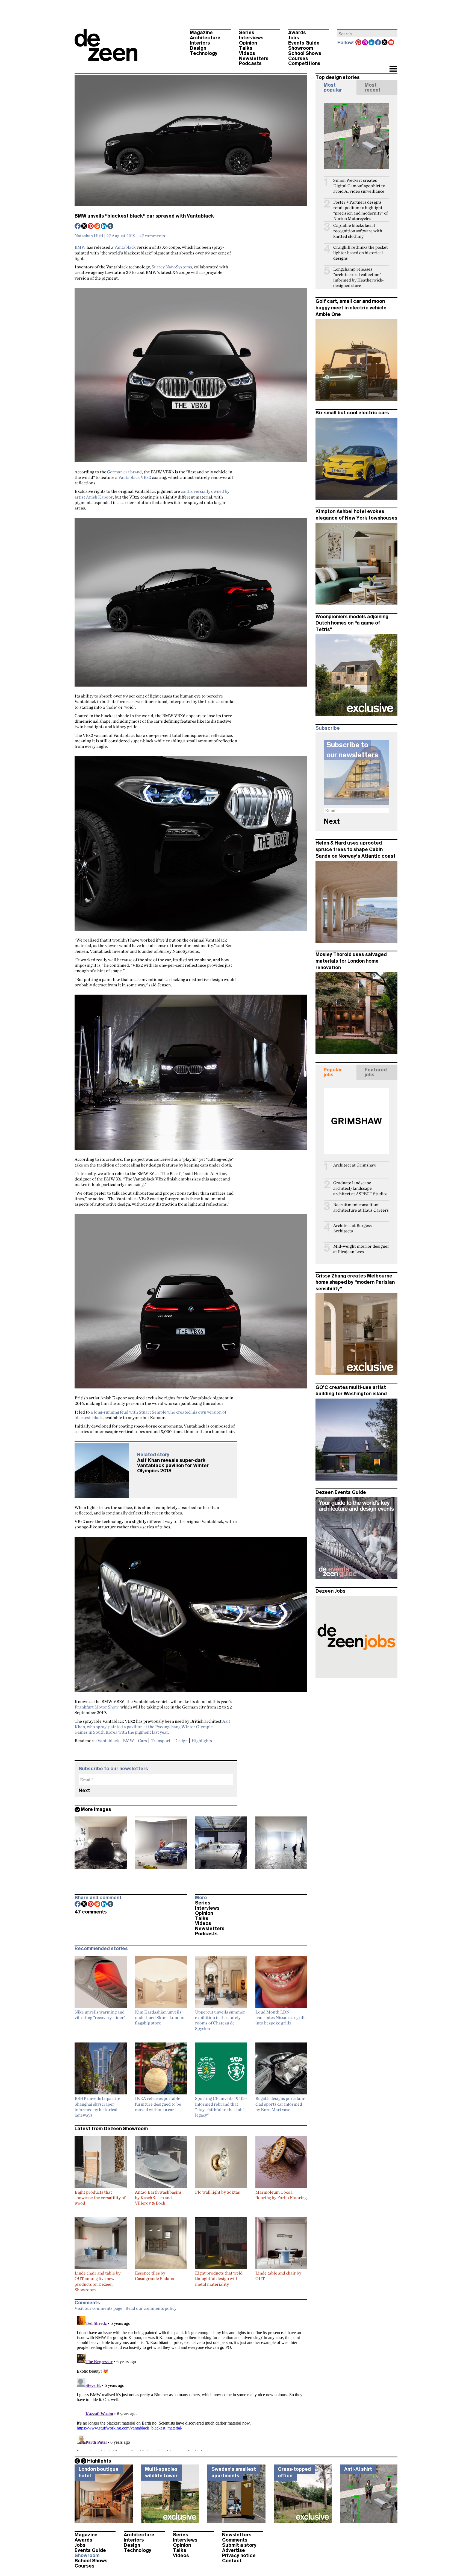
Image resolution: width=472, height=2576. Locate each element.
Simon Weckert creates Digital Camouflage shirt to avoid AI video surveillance (359, 186)
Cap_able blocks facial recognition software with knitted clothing (358, 231)
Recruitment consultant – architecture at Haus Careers (361, 1207)
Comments (235, 2540)
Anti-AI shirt (358, 2469)
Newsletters (254, 58)
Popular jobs (333, 1072)
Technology (204, 53)
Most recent (373, 87)
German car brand (124, 472)
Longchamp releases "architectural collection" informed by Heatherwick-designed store (359, 277)
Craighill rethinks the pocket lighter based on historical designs (361, 253)
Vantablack (125, 247)
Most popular (333, 87)
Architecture (205, 38)
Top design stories (338, 77)
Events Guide (304, 43)
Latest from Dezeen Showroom (111, 2129)
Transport (161, 1740)
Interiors (200, 43)
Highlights (202, 1740)
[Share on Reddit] (98, 227)
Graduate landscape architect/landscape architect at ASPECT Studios (360, 1188)
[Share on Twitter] (84, 227)
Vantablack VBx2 (135, 477)
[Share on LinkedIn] (104, 227)
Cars (142, 1740)
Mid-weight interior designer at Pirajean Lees (361, 1249)
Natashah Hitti (89, 236)
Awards (297, 33)
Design (198, 48)
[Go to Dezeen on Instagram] (365, 43)
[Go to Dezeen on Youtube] (391, 43)
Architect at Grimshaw (355, 1165)
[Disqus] (191, 2382)
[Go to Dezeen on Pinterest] (359, 43)
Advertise (234, 2550)
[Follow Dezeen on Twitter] (385, 43)
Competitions (304, 63)
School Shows (305, 53)
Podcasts (250, 63)
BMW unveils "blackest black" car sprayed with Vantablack (144, 216)
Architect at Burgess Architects (352, 1228)
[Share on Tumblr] (111, 227)
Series (247, 33)
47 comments (152, 236)
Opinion (248, 43)
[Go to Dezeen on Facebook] (378, 43)
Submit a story (239, 2545)
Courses (298, 58)
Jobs (294, 38)
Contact (232, 2561)
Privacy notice (239, 2556)
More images (96, 1809)
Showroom (301, 48)
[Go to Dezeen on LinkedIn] (372, 43)
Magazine (201, 33)
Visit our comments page (98, 2308)
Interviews (251, 38)
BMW (80, 247)
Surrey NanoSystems (172, 267)
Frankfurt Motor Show (97, 1707)
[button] (393, 69)
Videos (247, 53)
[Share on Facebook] (78, 227)
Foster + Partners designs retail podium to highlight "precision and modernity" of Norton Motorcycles (360, 210)
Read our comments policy (151, 2308)
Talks (246, 48)
